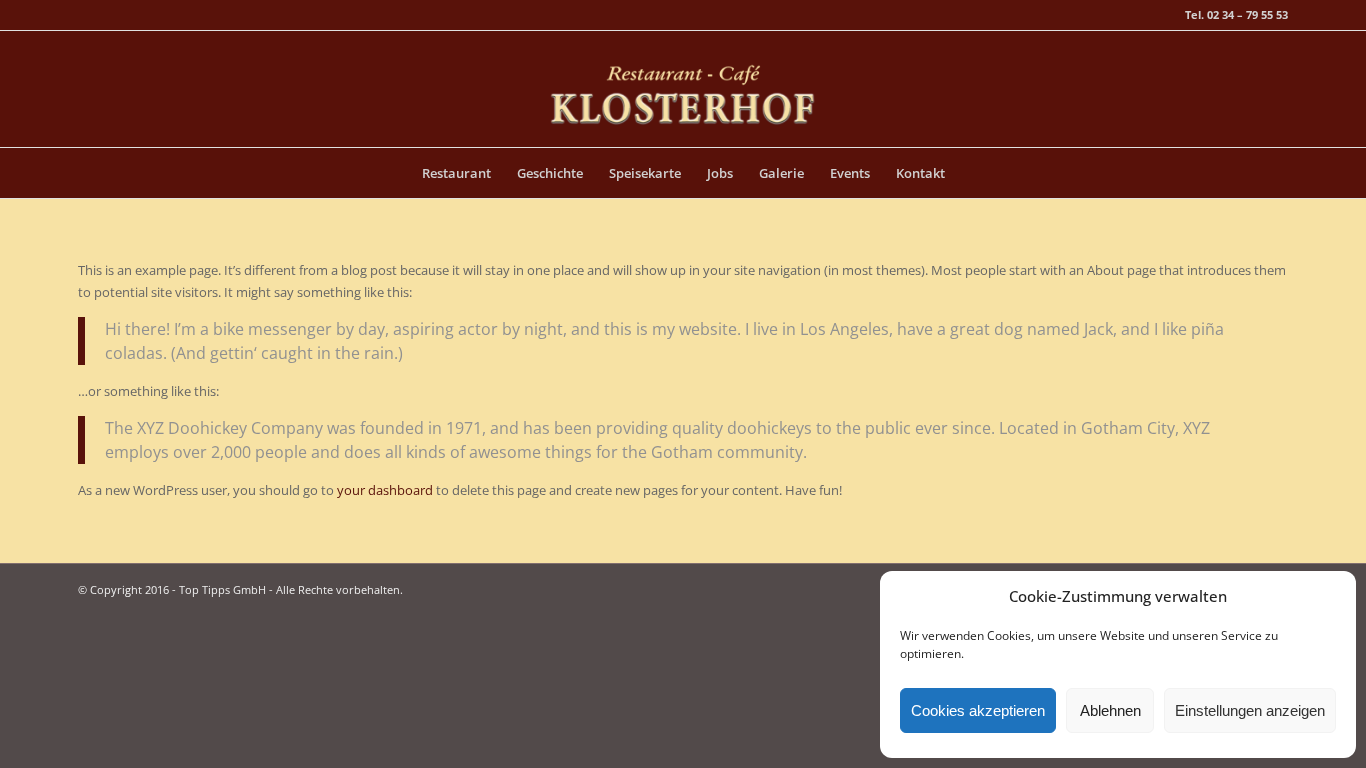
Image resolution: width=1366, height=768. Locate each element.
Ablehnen (1110, 710)
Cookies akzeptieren (978, 710)
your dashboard (385, 490)
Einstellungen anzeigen (1250, 710)
